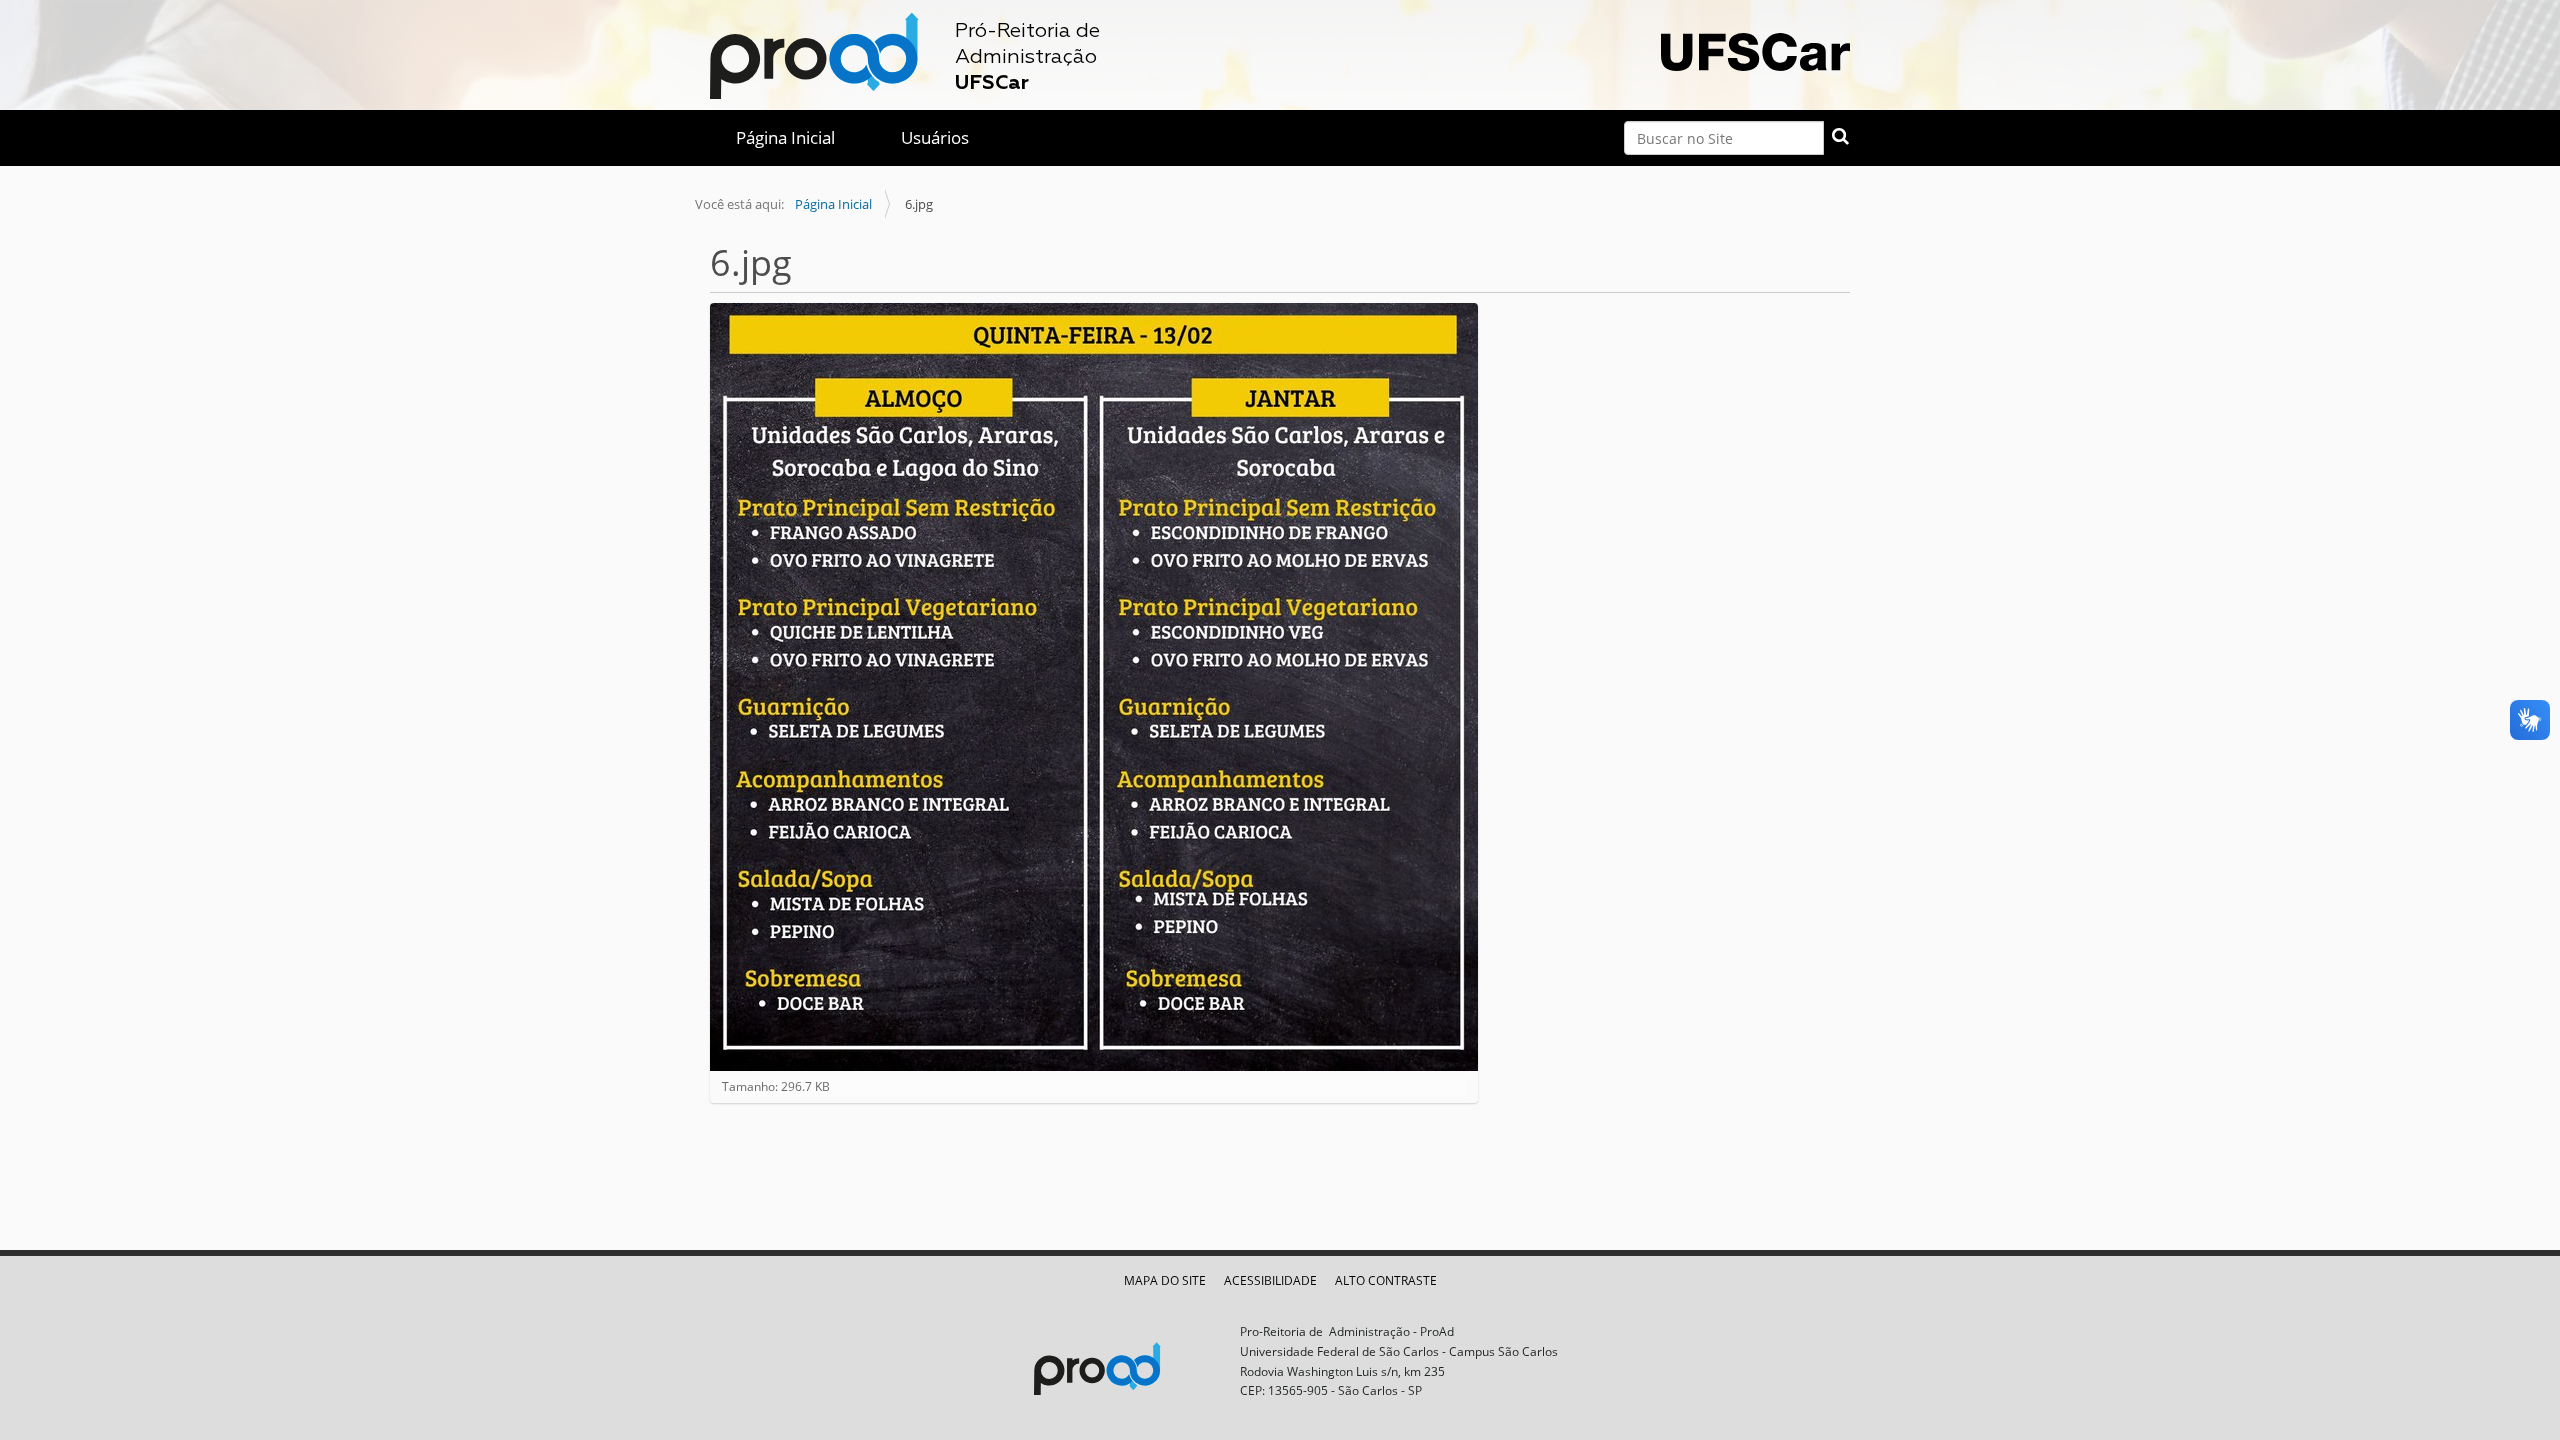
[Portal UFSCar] (1755, 49)
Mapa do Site (1165, 1280)
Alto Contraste (1386, 1280)
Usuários (935, 137)
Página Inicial (785, 137)
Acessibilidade (1270, 1280)
